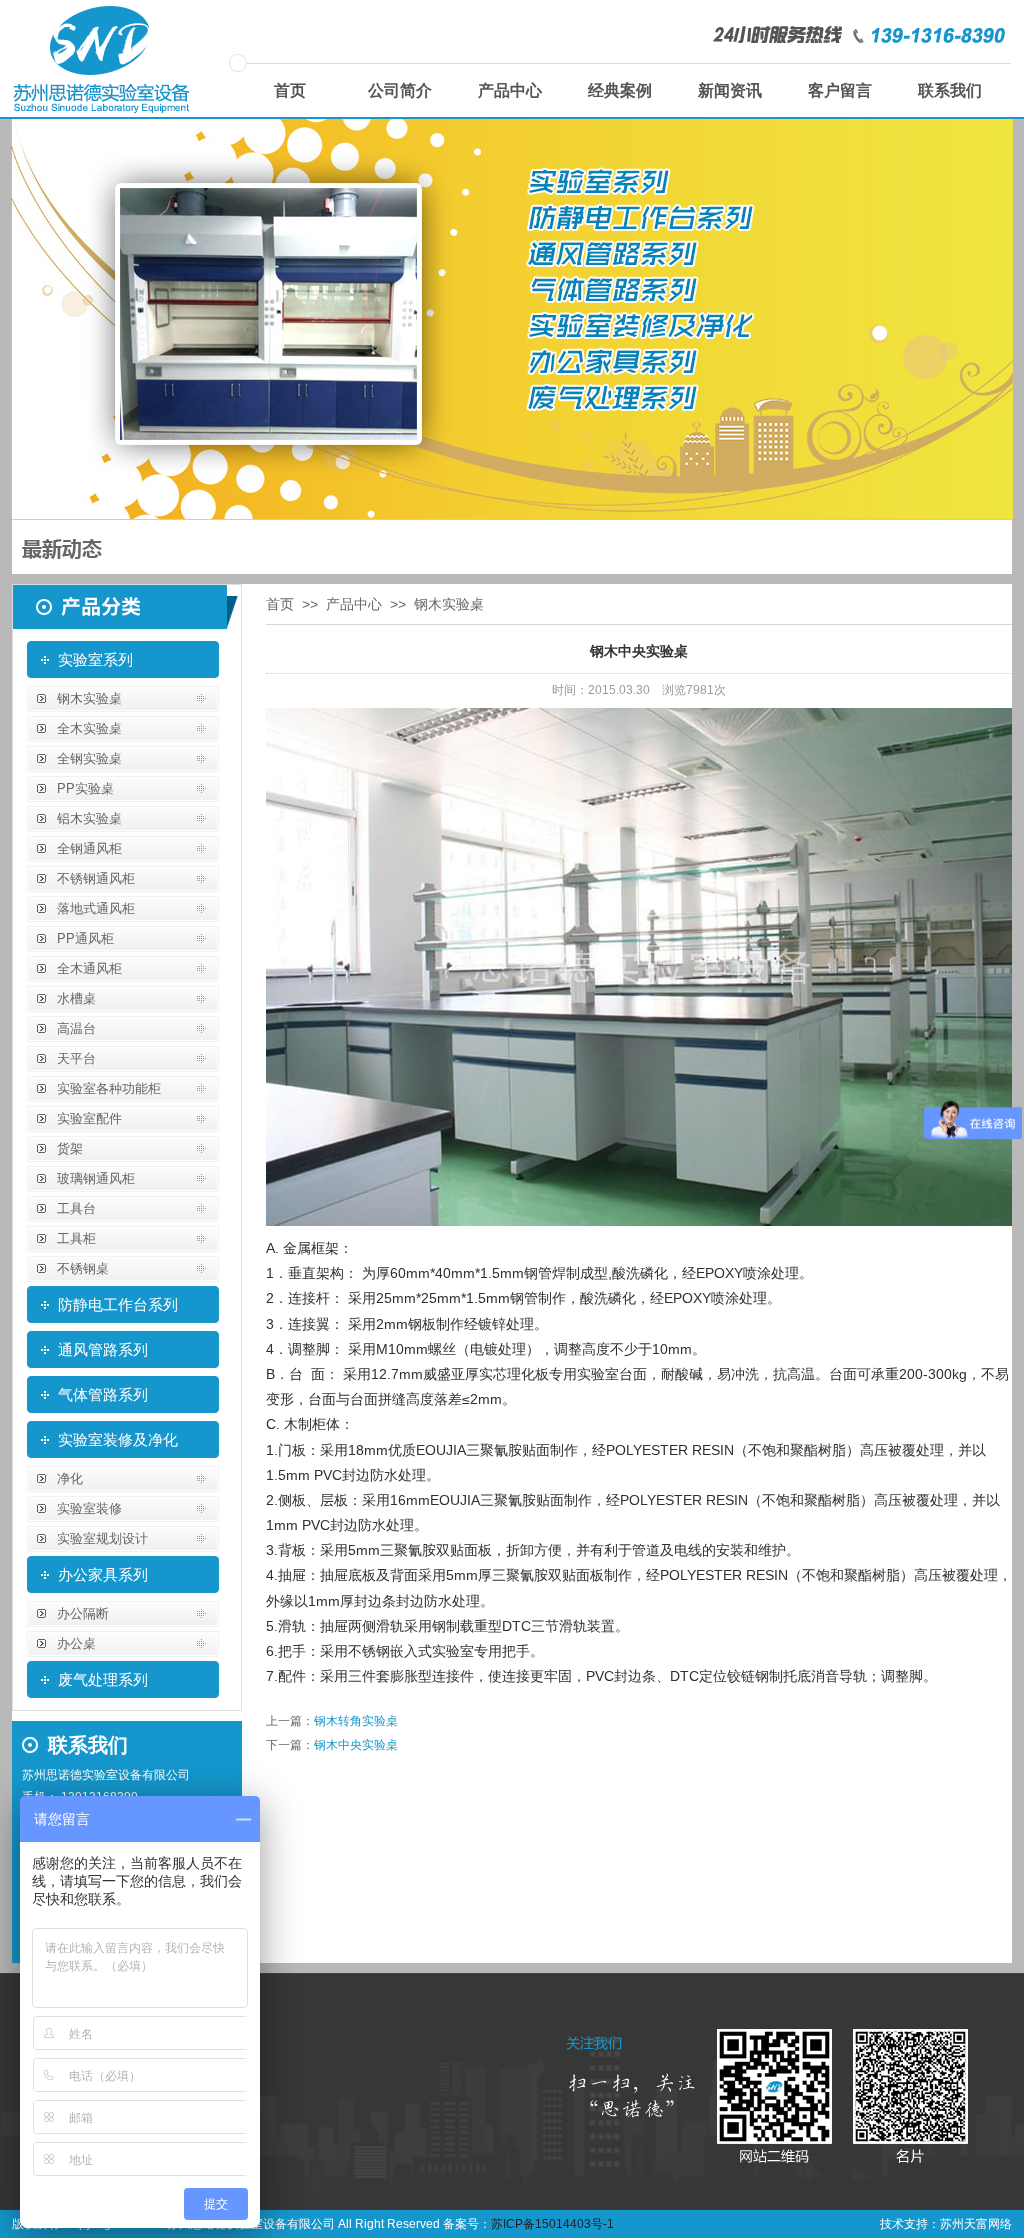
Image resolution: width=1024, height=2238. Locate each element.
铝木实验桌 (89, 818)
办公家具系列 (103, 1574)
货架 (70, 1148)
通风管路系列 (103, 1349)
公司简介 (400, 90)
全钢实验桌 (89, 758)
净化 (70, 1478)
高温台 (76, 1028)
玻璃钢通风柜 (96, 1178)
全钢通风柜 (89, 848)
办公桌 (76, 1643)
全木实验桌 (89, 728)
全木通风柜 (89, 968)
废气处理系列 (103, 1679)
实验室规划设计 (102, 1538)
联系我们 (950, 90)
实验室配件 (89, 1118)
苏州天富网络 (976, 2224)
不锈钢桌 (83, 1268)
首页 (290, 90)
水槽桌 (76, 998)
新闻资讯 (730, 90)
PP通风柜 (85, 938)
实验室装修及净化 (118, 1439)
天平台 (76, 1058)
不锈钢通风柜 (96, 878)
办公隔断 (83, 1613)
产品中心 (510, 90)
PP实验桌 (85, 788)
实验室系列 (95, 659)
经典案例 (620, 90)
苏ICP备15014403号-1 (552, 2224)
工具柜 (76, 1238)
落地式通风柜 (96, 908)
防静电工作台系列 (118, 1304)
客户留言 (840, 90)
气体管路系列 (103, 1394)
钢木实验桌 (89, 698)
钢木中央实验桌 (356, 1745)
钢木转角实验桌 (356, 1721)
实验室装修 (89, 1508)
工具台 (76, 1208)
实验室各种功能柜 (109, 1088)
